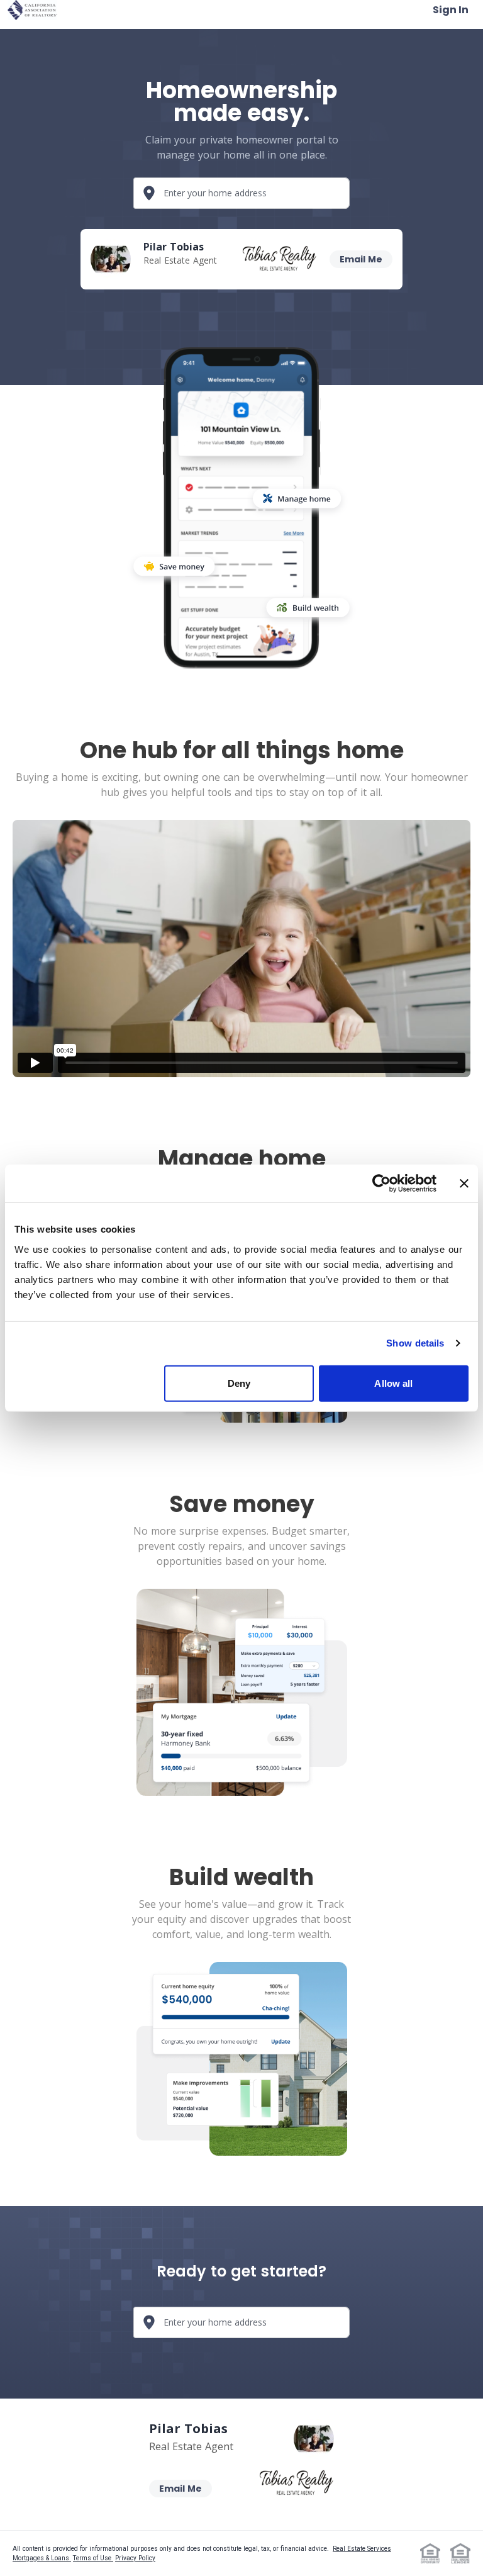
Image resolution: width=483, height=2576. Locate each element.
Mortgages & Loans (42, 2558)
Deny (239, 1383)
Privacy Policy (135, 2558)
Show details (415, 1343)
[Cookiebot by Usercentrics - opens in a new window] (381, 1184)
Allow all (393, 1383)
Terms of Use (93, 2558)
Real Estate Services (362, 2549)
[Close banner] (464, 1184)
